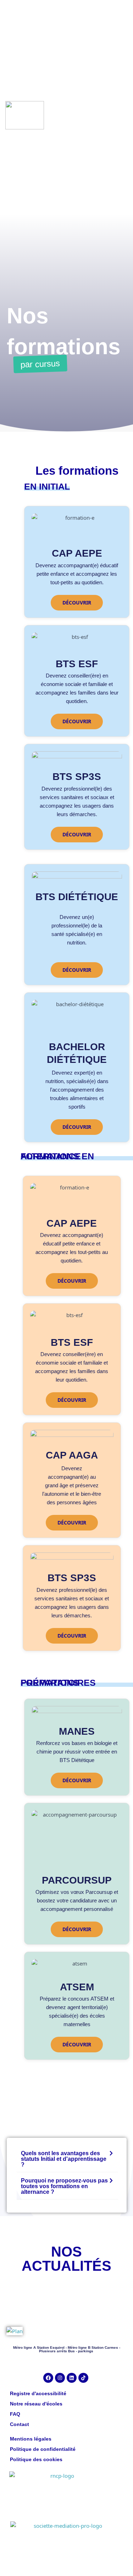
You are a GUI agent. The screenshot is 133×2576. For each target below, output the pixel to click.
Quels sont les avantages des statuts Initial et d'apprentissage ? (64, 2159)
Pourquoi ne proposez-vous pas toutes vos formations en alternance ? (64, 2186)
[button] (67, 2159)
